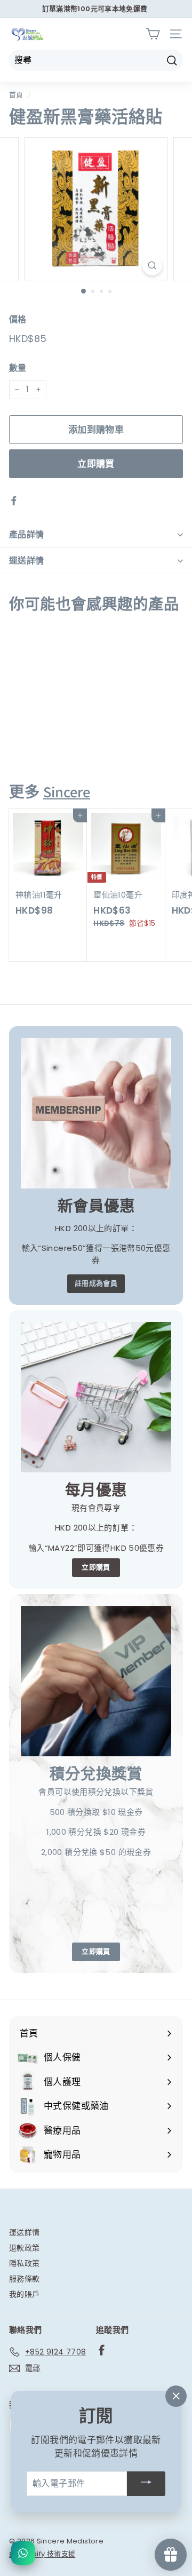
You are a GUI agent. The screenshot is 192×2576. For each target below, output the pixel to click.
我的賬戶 (25, 2294)
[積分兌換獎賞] (96, 1681)
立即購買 (96, 464)
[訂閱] (146, 2484)
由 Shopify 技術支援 (42, 2554)
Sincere (67, 792)
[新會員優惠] (96, 1113)
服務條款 (25, 2279)
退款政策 (25, 2248)
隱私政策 (25, 2263)
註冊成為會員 (96, 1283)
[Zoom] (152, 265)
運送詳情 (27, 561)
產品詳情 (27, 534)
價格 (18, 319)
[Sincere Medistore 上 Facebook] (102, 2350)
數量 (18, 368)
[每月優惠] (96, 1397)
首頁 (16, 95)
